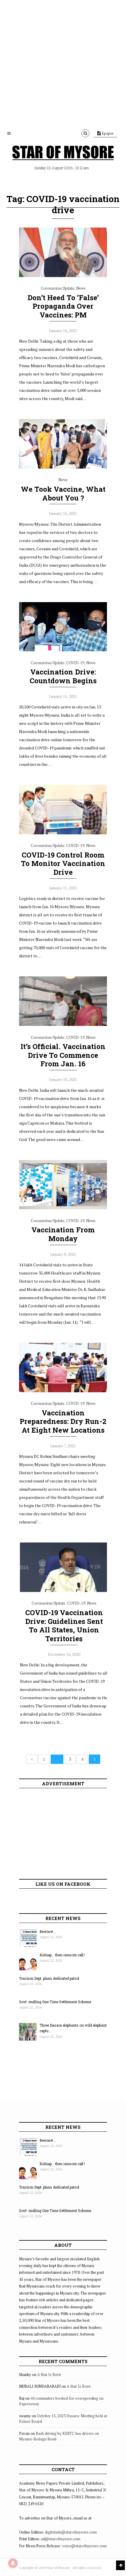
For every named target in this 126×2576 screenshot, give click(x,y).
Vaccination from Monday (63, 1234)
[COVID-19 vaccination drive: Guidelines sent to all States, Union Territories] (64, 1591)
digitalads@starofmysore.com (71, 2532)
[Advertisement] (63, 63)
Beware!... (48, 1931)
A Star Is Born (49, 2375)
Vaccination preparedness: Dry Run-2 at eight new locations (63, 1422)
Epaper (107, 133)
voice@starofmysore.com (84, 2546)
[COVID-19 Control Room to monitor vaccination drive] (63, 833)
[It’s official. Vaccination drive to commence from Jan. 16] (63, 1024)
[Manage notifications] (13, 2563)
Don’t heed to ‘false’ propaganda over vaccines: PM (63, 306)
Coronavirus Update (58, 288)
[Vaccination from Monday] (63, 1208)
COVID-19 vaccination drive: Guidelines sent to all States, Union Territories (64, 1626)
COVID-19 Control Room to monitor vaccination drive (63, 864)
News (81, 288)
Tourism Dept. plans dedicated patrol (49, 1978)
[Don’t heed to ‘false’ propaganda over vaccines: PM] (63, 276)
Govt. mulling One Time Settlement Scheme (55, 2002)
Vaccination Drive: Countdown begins (63, 676)
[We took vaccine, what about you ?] (63, 467)
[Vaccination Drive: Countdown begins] (63, 650)
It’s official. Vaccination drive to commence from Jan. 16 (63, 1055)
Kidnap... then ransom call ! (62, 1955)
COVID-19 (75, 663)
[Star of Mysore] (63, 154)
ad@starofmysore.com (61, 2539)
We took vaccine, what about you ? (63, 493)
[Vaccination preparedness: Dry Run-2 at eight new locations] (63, 1391)
